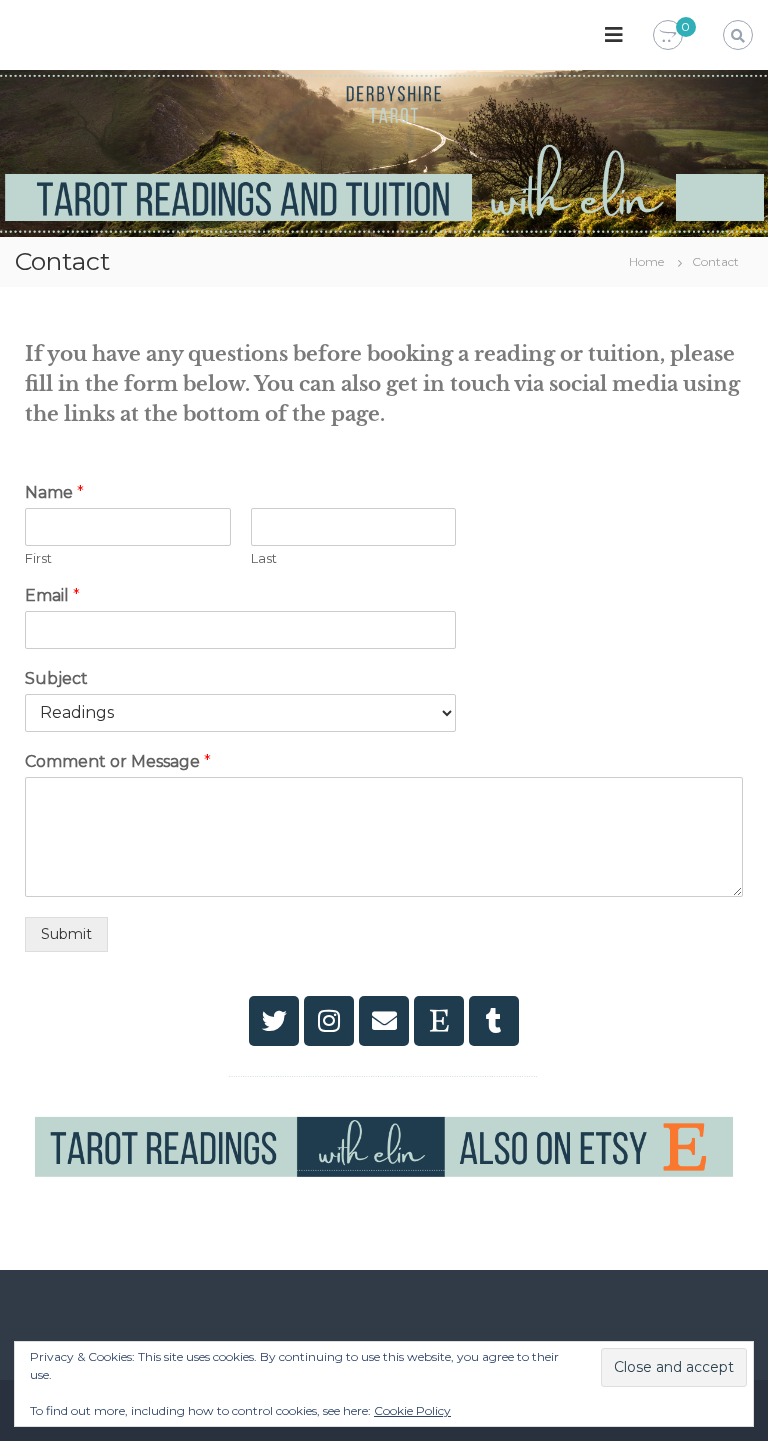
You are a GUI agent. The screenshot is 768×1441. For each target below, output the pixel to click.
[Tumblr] (494, 1021)
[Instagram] (329, 1021)
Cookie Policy (412, 1410)
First (38, 558)
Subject (56, 678)
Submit (66, 934)
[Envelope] (384, 1021)
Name (54, 492)
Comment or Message (118, 761)
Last (264, 558)
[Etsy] (439, 1021)
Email (52, 595)
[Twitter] (274, 1021)
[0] (668, 36)
